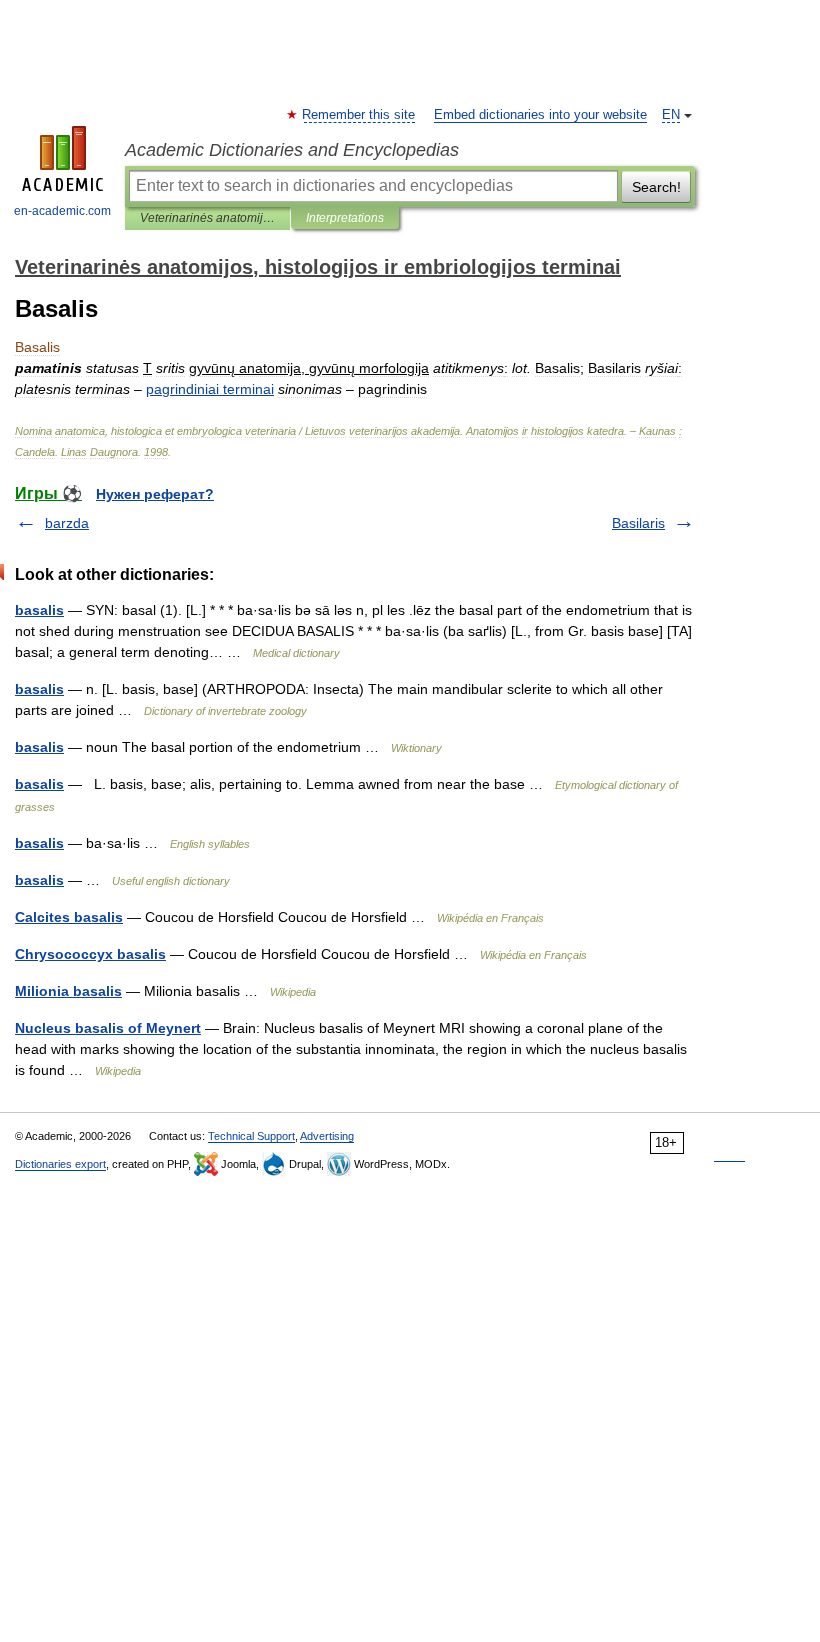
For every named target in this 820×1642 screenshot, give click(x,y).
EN (671, 115)
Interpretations (345, 218)
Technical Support (251, 1136)
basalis (39, 610)
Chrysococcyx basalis (90, 954)
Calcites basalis (69, 917)
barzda (67, 523)
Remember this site (359, 115)
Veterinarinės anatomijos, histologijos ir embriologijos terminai (207, 218)
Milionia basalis (68, 991)
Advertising (327, 1136)
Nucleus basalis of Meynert (108, 1028)
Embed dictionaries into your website (540, 115)
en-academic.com (62, 211)
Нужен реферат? (155, 494)
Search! (656, 187)
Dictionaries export (60, 1164)
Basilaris (638, 523)
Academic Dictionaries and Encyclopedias (292, 150)
